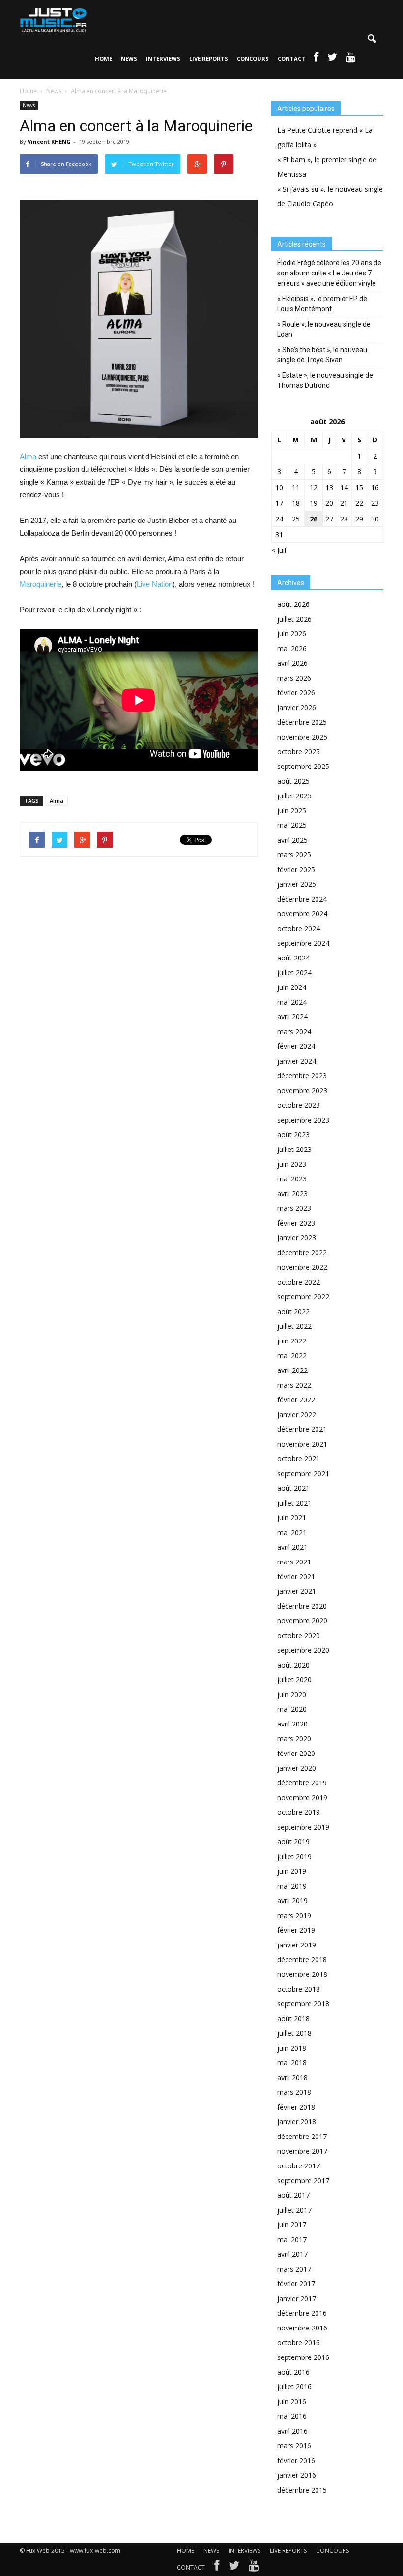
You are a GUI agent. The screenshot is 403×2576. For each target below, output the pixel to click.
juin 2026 (292, 634)
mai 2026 (292, 648)
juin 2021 (292, 1518)
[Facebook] (217, 2568)
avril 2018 (292, 2077)
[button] (372, 39)
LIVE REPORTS (209, 59)
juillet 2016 (294, 2387)
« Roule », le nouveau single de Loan (324, 329)
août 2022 (293, 1311)
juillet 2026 (294, 619)
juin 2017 (292, 2225)
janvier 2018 (297, 2122)
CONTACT (291, 59)
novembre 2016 (302, 2328)
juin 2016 (292, 2401)
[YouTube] (254, 2568)
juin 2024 (292, 987)
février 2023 (296, 1223)
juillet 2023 (294, 1149)
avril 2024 (292, 1017)
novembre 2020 (302, 1621)
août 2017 (293, 2195)
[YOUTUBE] (351, 59)
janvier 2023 (297, 1238)
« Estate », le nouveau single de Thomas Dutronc (325, 380)
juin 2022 (292, 1341)
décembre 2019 (302, 1783)
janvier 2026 (297, 707)
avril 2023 (292, 1193)
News (29, 105)
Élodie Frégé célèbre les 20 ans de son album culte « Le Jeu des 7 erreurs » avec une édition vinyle (329, 273)
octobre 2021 (299, 1459)
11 (296, 487)
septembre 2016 (303, 2357)
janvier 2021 (297, 1591)
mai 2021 (292, 1532)
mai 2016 (292, 2416)
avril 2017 (292, 2254)
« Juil (279, 550)
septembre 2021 (303, 1473)
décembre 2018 (302, 1959)
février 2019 (296, 1930)
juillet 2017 (294, 2210)
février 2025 (296, 869)
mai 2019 (292, 1886)
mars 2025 (294, 855)
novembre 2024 (302, 914)
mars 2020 (294, 1739)
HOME (103, 59)
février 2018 (296, 2107)
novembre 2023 (302, 1090)
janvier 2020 (297, 1768)
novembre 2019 (302, 1797)
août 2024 (293, 958)
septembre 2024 (303, 943)
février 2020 (296, 1753)
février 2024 (296, 1046)
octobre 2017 (299, 2166)
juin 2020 (292, 1694)
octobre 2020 (299, 1635)
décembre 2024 (302, 899)
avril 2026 (292, 663)
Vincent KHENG (49, 142)
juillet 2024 (294, 973)
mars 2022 (294, 1385)
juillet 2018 (294, 2033)
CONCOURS (253, 59)
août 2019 (293, 1842)
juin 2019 (292, 1871)
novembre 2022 (302, 1267)
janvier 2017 (297, 2298)
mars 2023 (294, 1208)
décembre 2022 (302, 1252)
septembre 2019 (303, 1827)
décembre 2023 (302, 1076)
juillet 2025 (294, 796)
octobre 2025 (299, 752)
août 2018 (293, 2018)
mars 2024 (294, 1031)
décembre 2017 (302, 2136)
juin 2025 (292, 810)
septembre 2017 (303, 2180)
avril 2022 (292, 1370)
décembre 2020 (302, 1606)
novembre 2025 (302, 737)
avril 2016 (292, 2431)
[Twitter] (234, 2568)
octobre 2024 (299, 928)
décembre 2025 (302, 722)
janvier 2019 (297, 1945)
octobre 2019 (299, 1812)
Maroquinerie (41, 584)
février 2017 (296, 2284)
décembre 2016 (302, 2313)
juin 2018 (292, 2048)
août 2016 (293, 2372)
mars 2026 (294, 678)
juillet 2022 (294, 1326)
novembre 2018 (302, 1974)
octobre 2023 (299, 1105)
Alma (28, 456)
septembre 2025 (303, 766)
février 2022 (296, 1400)
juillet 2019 (294, 1856)
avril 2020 (292, 1724)
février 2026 (296, 693)
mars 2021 (294, 1562)
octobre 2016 (299, 2343)
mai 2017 (292, 2239)
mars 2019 (294, 1915)
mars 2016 (294, 2446)
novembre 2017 (302, 2151)
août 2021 (293, 1488)
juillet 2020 (294, 1680)
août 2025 (293, 781)
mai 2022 (292, 1356)
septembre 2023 (303, 1120)
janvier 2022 (297, 1414)
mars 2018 (294, 2092)
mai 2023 (292, 1179)
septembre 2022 (303, 1297)
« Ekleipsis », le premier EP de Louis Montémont (322, 304)
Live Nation (155, 584)
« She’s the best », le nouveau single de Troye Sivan (322, 355)
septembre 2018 (303, 2004)
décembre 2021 (302, 1429)
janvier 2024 (297, 1061)
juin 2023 (292, 1164)
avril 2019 (292, 1901)
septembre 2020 (303, 1650)
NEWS (129, 59)
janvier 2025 (297, 884)
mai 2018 (292, 2063)
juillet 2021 (294, 1503)
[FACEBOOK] (316, 59)
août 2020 (293, 1665)
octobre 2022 (299, 1282)
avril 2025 (292, 840)
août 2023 (293, 1135)
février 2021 (296, 1576)
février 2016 (296, 2460)
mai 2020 (292, 1709)
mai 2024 (292, 1002)
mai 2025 (292, 825)
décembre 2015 (302, 2490)
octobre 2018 (299, 1989)
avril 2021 (292, 1547)
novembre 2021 (302, 1444)
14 (344, 487)
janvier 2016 (297, 2475)
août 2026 (293, 604)
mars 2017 (294, 2269)
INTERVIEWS (163, 59)
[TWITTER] (332, 59)
